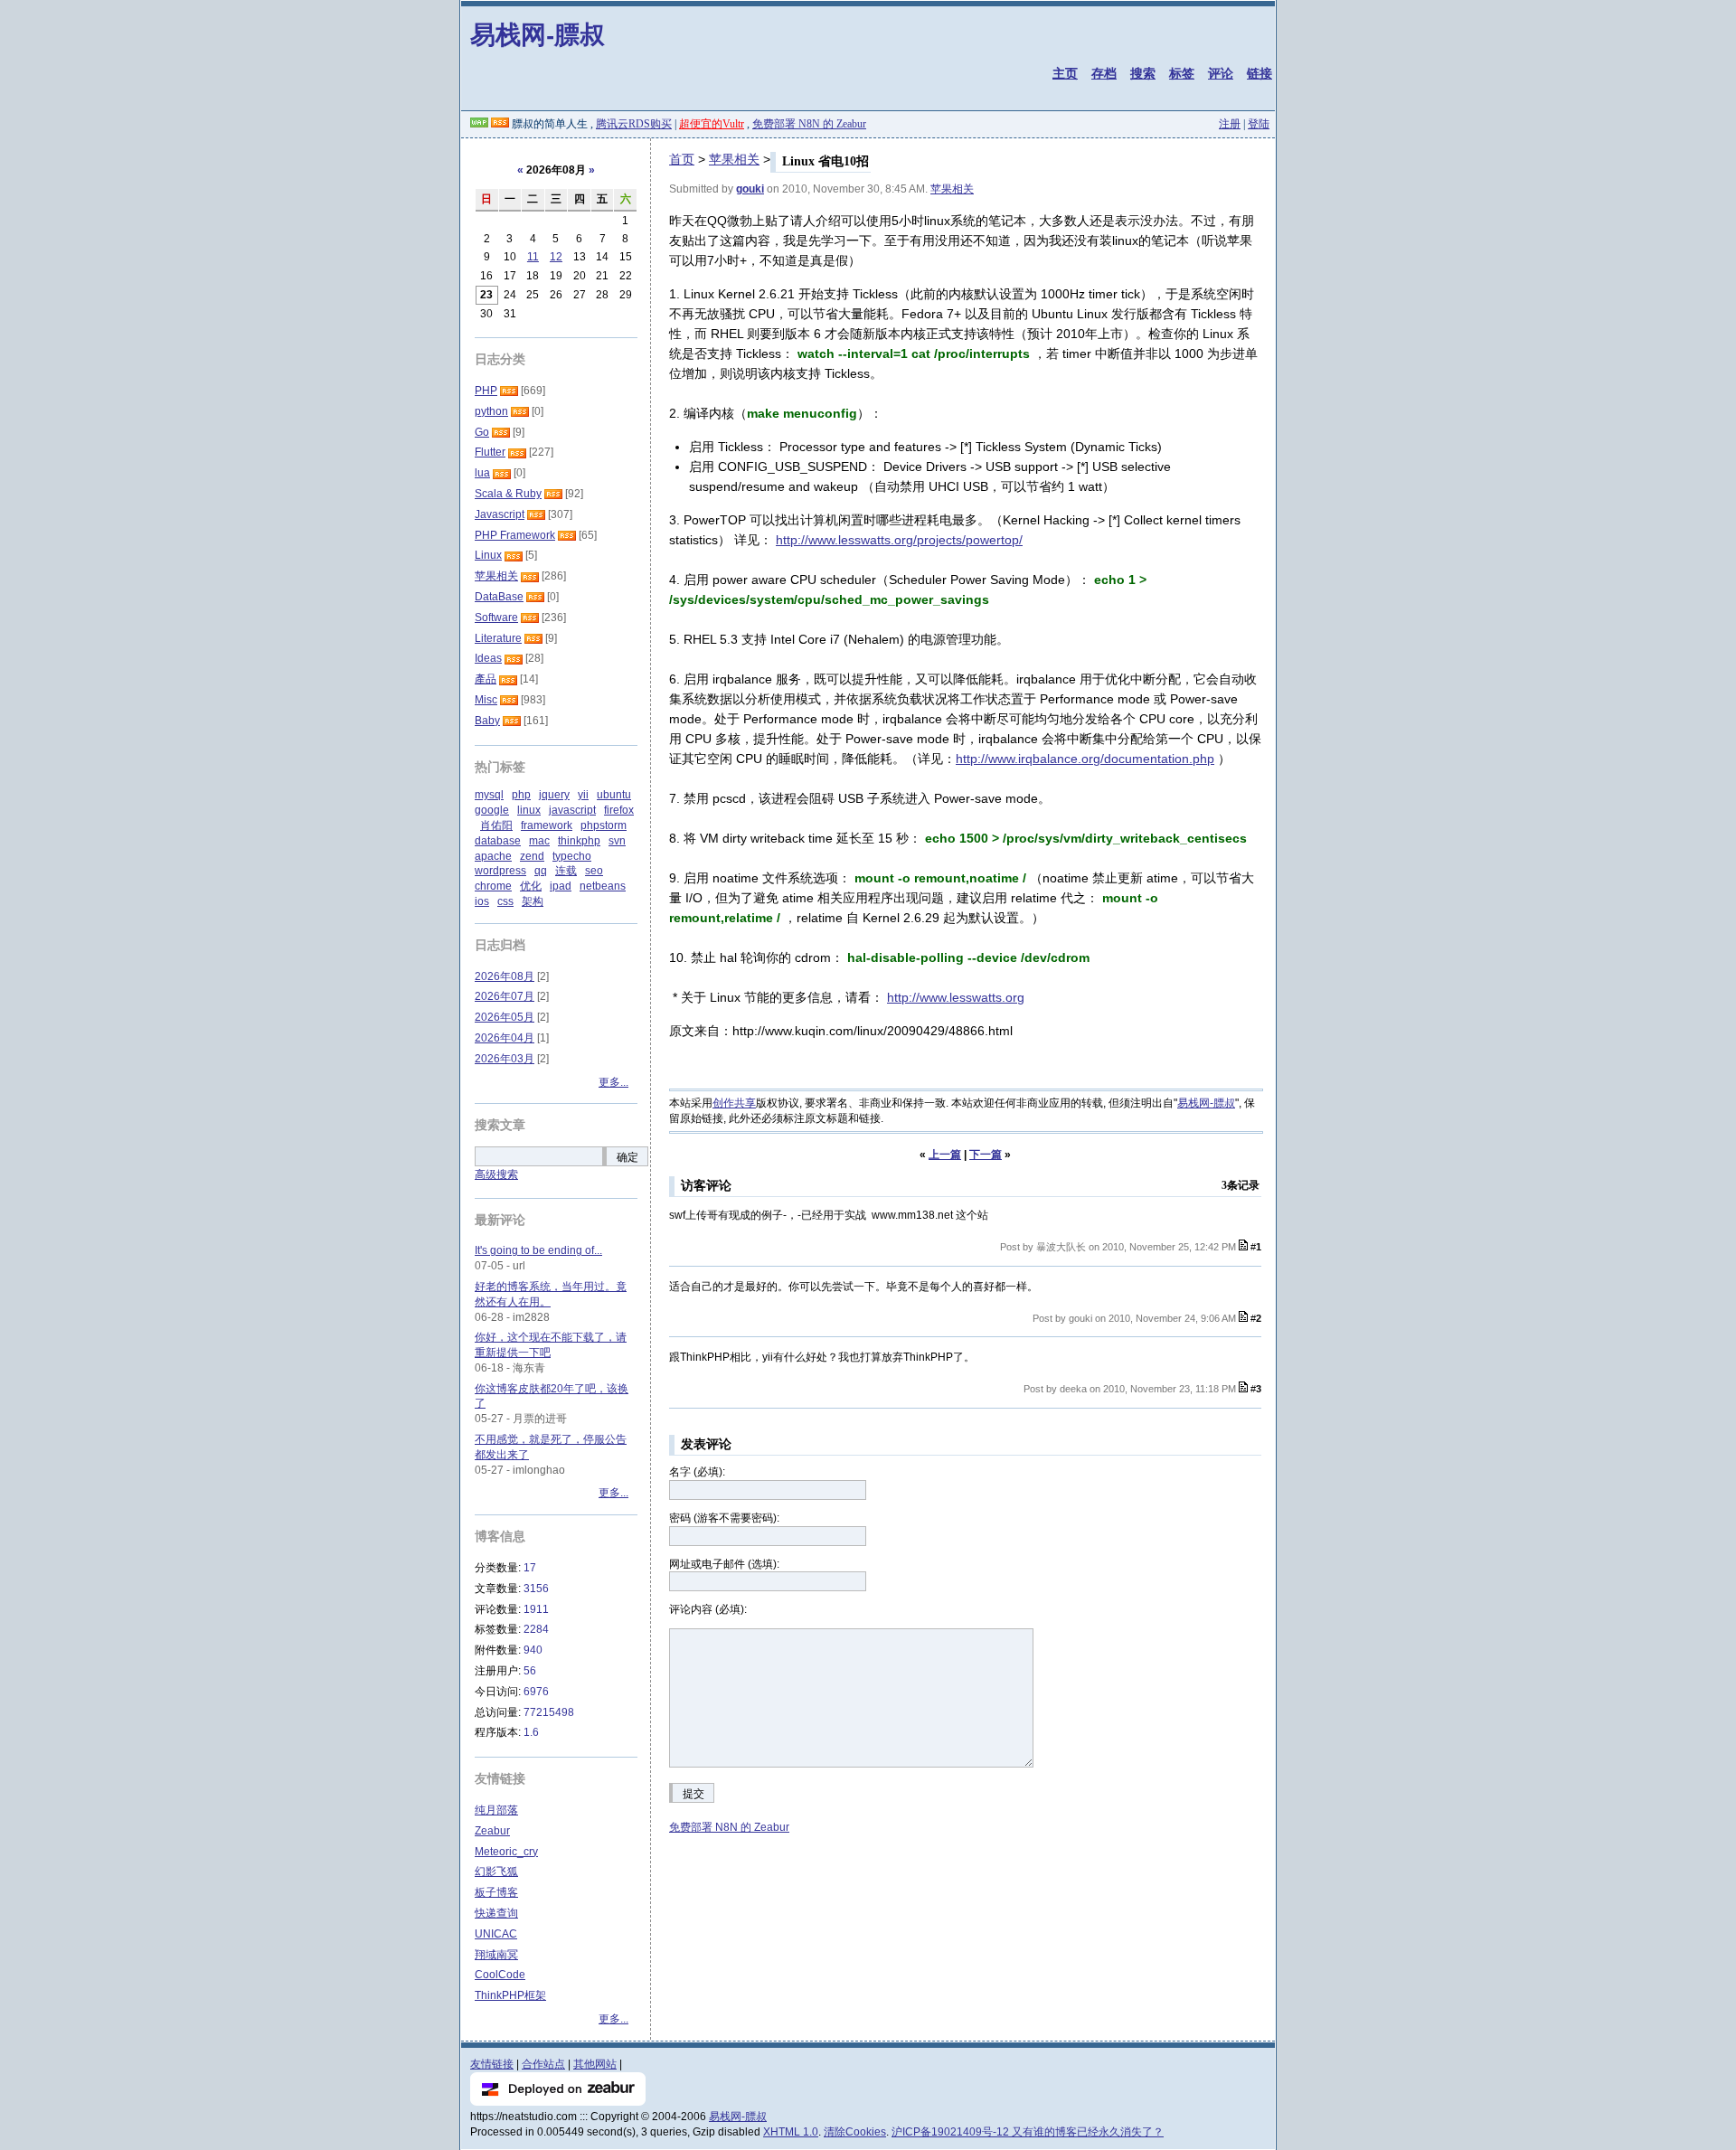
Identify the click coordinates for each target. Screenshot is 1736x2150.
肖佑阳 (496, 825)
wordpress (500, 871)
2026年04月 (505, 1038)
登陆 (1259, 124)
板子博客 (496, 1892)
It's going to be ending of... (538, 1250)
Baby (487, 721)
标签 (1182, 73)
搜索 (1143, 73)
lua (482, 473)
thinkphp (579, 841)
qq (541, 871)
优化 (531, 886)
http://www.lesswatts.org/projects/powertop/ (899, 540)
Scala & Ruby (508, 494)
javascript (572, 810)
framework (547, 825)
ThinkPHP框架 (510, 1995)
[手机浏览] (479, 124)
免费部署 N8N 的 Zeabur (809, 124)
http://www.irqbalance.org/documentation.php (1085, 759)
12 (556, 257)
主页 (1065, 73)
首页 (682, 159)
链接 (1260, 73)
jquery (554, 795)
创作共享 (734, 1103)
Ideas (488, 658)
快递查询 (496, 1913)
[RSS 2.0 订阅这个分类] (509, 391)
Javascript (500, 514)
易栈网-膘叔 (538, 34)
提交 (693, 1794)
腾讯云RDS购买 (634, 124)
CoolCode (500, 1975)
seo (594, 871)
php (521, 795)
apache (493, 856)
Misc (486, 700)
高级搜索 (496, 1174)
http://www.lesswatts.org (956, 997)
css (505, 901)
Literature (498, 638)
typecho (572, 856)
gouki (750, 189)
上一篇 (945, 1155)
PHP (486, 391)
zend (532, 856)
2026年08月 (505, 976)
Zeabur (492, 1831)
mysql (489, 795)
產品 (486, 679)
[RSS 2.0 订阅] (500, 124)
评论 (1221, 73)
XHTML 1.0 (791, 2132)
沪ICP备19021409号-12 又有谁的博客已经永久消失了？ (1028, 2132)
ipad (561, 886)
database (498, 841)
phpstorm (604, 825)
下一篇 (986, 1155)
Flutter (490, 452)
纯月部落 (496, 1810)
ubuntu (614, 795)
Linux (488, 555)
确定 (627, 1157)
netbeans (603, 886)
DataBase (499, 597)
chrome (493, 886)
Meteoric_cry (506, 1852)
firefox (619, 810)
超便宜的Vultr (712, 124)
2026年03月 (505, 1059)
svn (617, 841)
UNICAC (496, 1934)
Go (482, 432)
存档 (1104, 73)
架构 (533, 901)
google (492, 810)
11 (533, 257)
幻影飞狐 (496, 1872)
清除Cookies (855, 2132)
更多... (613, 1082)
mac (539, 841)
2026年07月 (505, 996)
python (491, 411)
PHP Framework (515, 535)
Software (496, 618)
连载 (566, 871)
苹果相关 (734, 159)
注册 (1230, 124)
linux (529, 810)
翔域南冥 (496, 1955)
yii (583, 795)
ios (482, 901)
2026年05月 (505, 1017)
